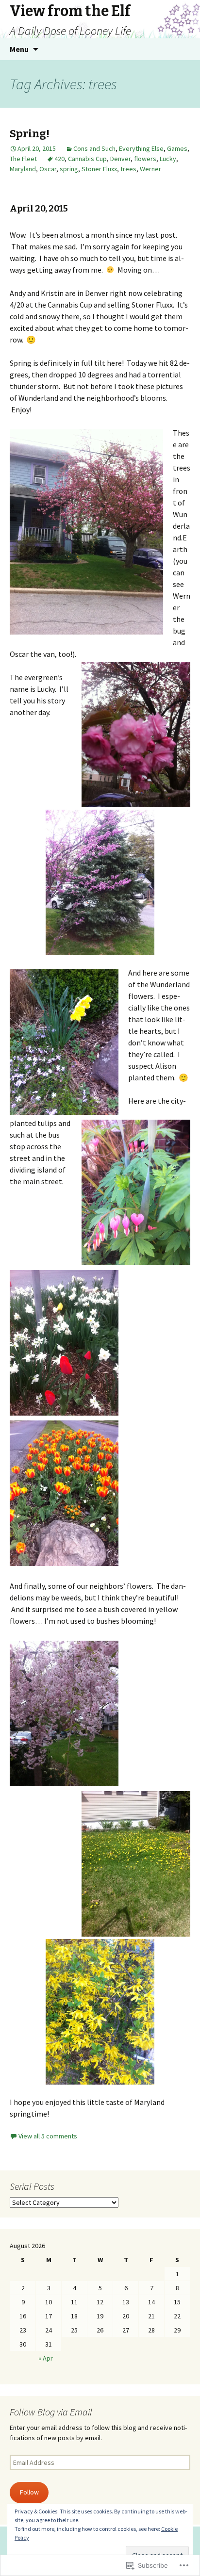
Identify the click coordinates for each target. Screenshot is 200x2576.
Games (177, 148)
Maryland (23, 169)
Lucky (168, 159)
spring (69, 169)
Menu (19, 49)
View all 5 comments (48, 2136)
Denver (120, 159)
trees (128, 169)
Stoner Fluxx (99, 169)
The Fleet (23, 159)
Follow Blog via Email (51, 2412)
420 (59, 159)
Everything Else (141, 148)
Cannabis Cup (87, 159)
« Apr (46, 2358)
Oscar (48, 169)
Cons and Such (94, 148)
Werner (150, 169)
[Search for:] (182, 49)
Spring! (30, 134)
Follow (29, 2492)
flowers (145, 159)
